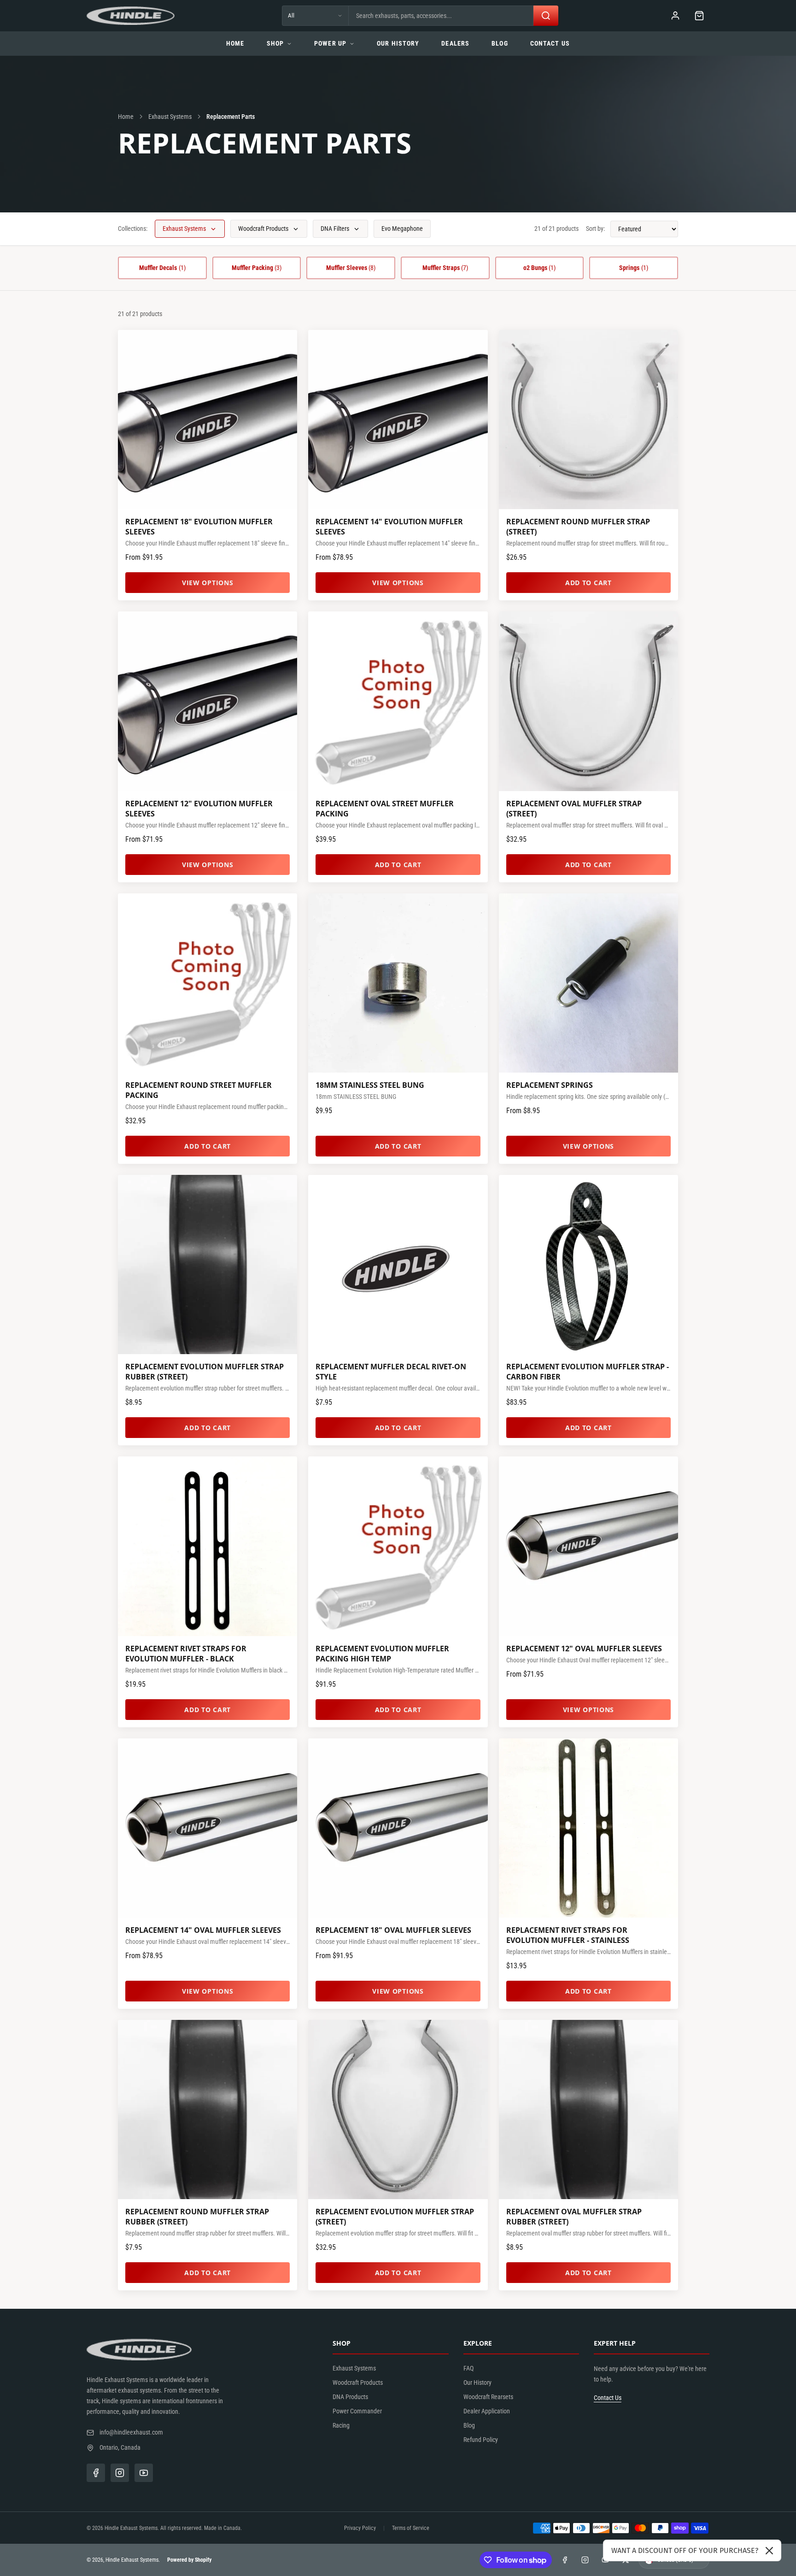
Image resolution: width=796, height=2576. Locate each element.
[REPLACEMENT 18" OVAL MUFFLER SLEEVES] (398, 1828)
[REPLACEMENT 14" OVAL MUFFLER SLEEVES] (208, 1828)
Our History (398, 43)
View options (208, 583)
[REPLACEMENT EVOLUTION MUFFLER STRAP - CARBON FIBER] (588, 1265)
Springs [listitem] (634, 268)
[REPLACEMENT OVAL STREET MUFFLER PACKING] (398, 701)
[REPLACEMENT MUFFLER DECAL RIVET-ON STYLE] (398, 1265)
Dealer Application (487, 2411)
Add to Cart (588, 583)
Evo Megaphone (402, 229)
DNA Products (350, 2397)
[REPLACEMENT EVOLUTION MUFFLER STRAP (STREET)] (398, 2110)
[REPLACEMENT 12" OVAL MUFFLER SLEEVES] (588, 1546)
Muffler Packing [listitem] (257, 268)
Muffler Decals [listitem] (162, 268)
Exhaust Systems (170, 117)
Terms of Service (411, 2528)
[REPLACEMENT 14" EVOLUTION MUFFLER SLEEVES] (398, 420)
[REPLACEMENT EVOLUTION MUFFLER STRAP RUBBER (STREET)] (208, 1265)
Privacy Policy (360, 2528)
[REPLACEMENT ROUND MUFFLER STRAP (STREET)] (588, 420)
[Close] (769, 2551)
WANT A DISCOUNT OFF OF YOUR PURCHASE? (685, 2550)
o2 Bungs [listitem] (540, 268)
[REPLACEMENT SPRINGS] (588, 983)
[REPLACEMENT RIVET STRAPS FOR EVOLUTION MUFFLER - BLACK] (208, 1546)
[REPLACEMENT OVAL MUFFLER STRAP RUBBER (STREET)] (588, 2110)
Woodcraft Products (263, 229)
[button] (699, 16)
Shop (275, 43)
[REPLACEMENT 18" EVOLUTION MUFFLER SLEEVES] (208, 420)
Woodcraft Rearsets (488, 2397)
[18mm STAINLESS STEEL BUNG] (398, 983)
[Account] (675, 16)
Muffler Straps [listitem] (445, 268)
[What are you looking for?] (546, 16)
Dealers (455, 43)
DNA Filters (335, 229)
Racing (341, 2425)
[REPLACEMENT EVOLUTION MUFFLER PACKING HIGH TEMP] (398, 1546)
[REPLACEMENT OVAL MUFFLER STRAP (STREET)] (588, 701)
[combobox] (441, 16)
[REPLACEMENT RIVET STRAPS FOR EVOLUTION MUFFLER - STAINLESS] (588, 1828)
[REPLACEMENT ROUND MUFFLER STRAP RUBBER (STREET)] (208, 2110)
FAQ (468, 2368)
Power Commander (357, 2411)
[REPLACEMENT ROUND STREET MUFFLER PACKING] (208, 983)
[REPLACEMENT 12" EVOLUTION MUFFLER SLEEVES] (208, 701)
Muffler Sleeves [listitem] (351, 268)
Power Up (330, 43)
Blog (500, 43)
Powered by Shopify (189, 2560)
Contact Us (550, 43)
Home (235, 43)
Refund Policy (481, 2440)
